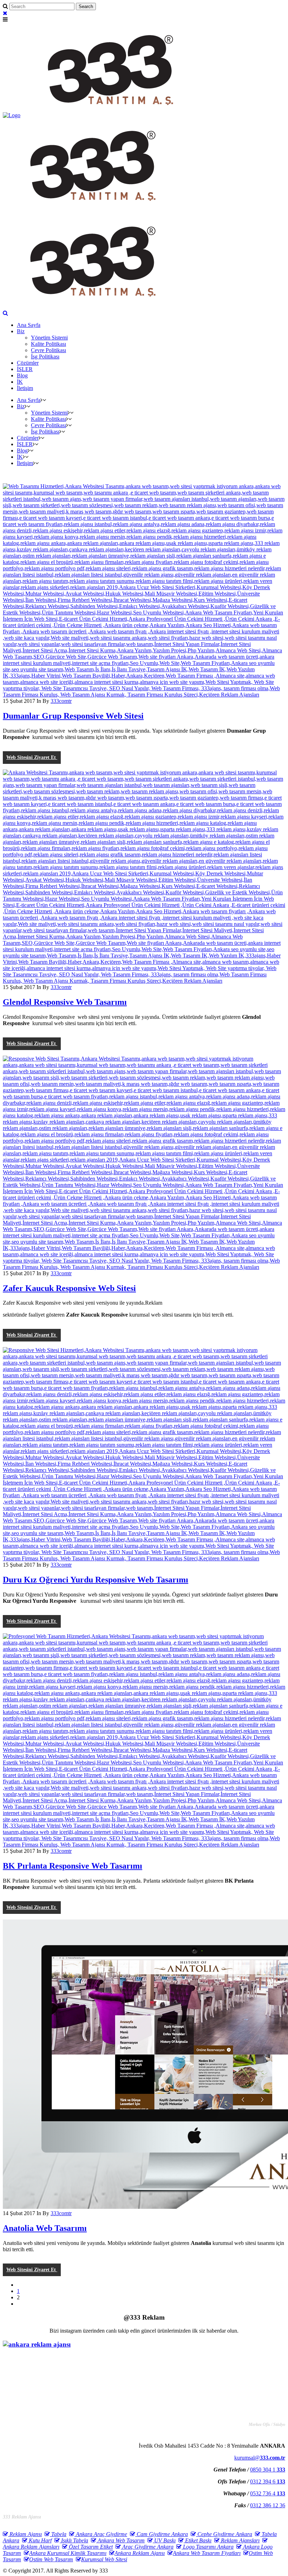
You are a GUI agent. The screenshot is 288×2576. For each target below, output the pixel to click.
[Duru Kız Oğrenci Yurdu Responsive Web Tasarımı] (144, 1558)
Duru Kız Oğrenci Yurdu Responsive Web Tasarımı (96, 1580)
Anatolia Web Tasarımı (45, 2228)
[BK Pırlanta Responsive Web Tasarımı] (144, 1845)
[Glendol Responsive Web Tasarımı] (144, 981)
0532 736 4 (268, 2493)
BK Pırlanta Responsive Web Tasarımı (73, 1866)
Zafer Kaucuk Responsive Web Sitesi (69, 1288)
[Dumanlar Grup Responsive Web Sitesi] (144, 695)
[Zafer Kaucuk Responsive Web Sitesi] (144, 1267)
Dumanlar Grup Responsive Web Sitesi (73, 716)
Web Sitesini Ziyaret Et (32, 757)
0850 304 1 (268, 2470)
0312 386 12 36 (268, 2505)
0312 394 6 (268, 2481)
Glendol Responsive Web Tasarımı (65, 1002)
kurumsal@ (260, 2458)
